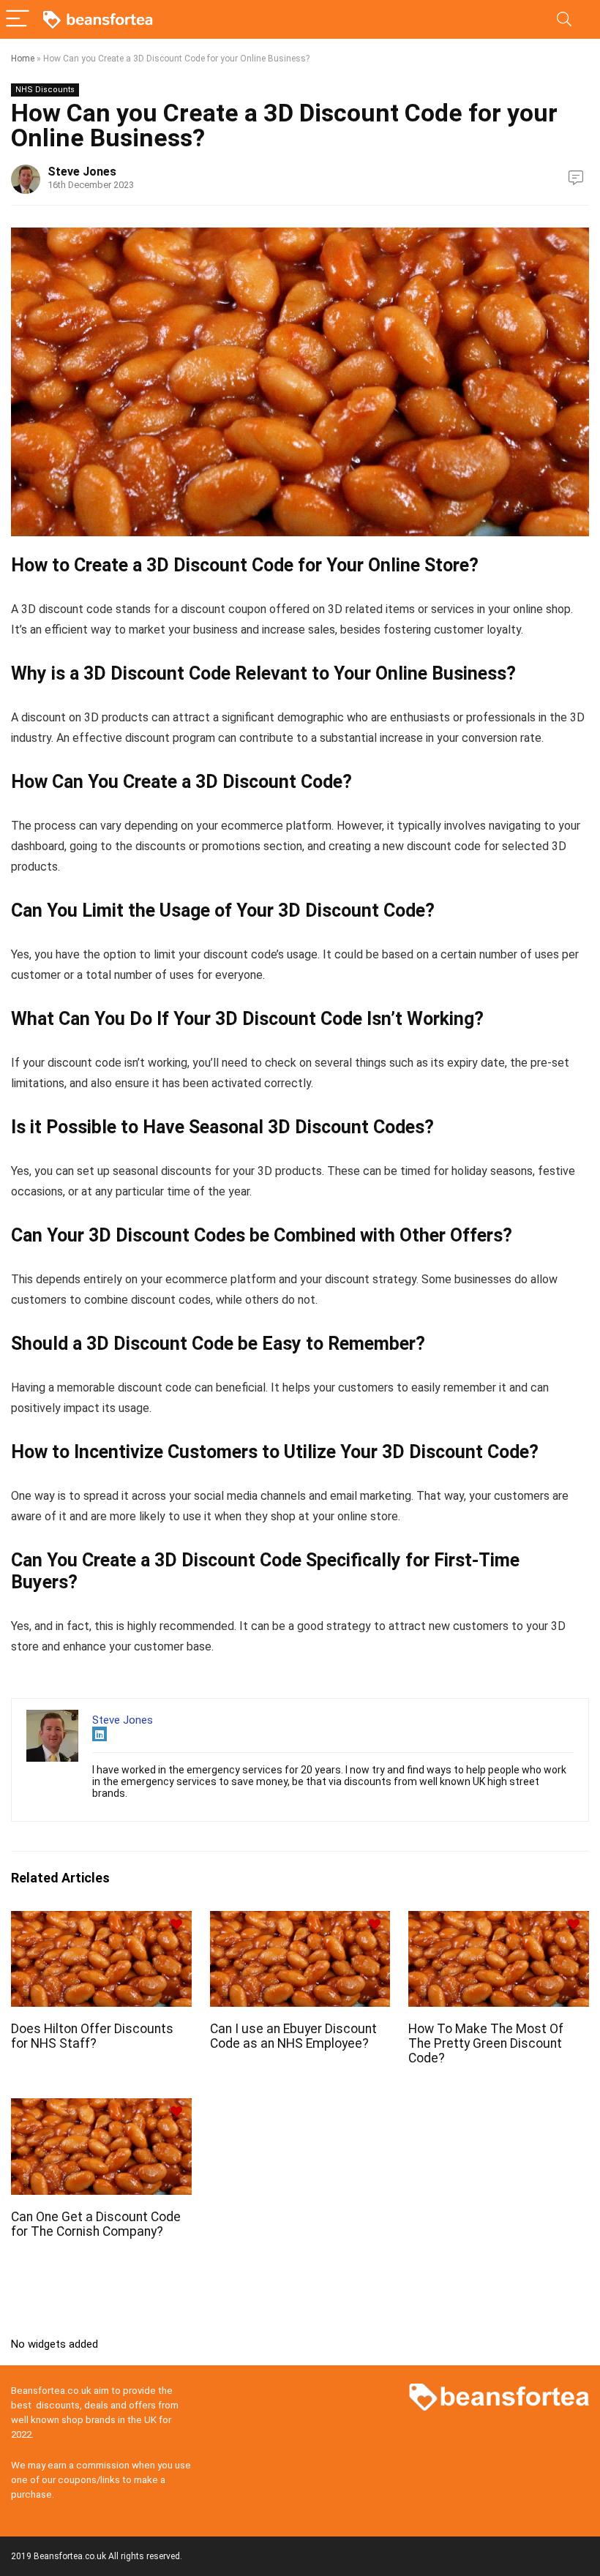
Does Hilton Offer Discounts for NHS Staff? (92, 2036)
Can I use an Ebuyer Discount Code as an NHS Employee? (293, 2036)
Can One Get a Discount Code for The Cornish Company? (96, 2224)
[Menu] (18, 19)
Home (23, 59)
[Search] (564, 19)
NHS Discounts (45, 90)
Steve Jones (82, 172)
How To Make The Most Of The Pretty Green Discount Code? (486, 2043)
